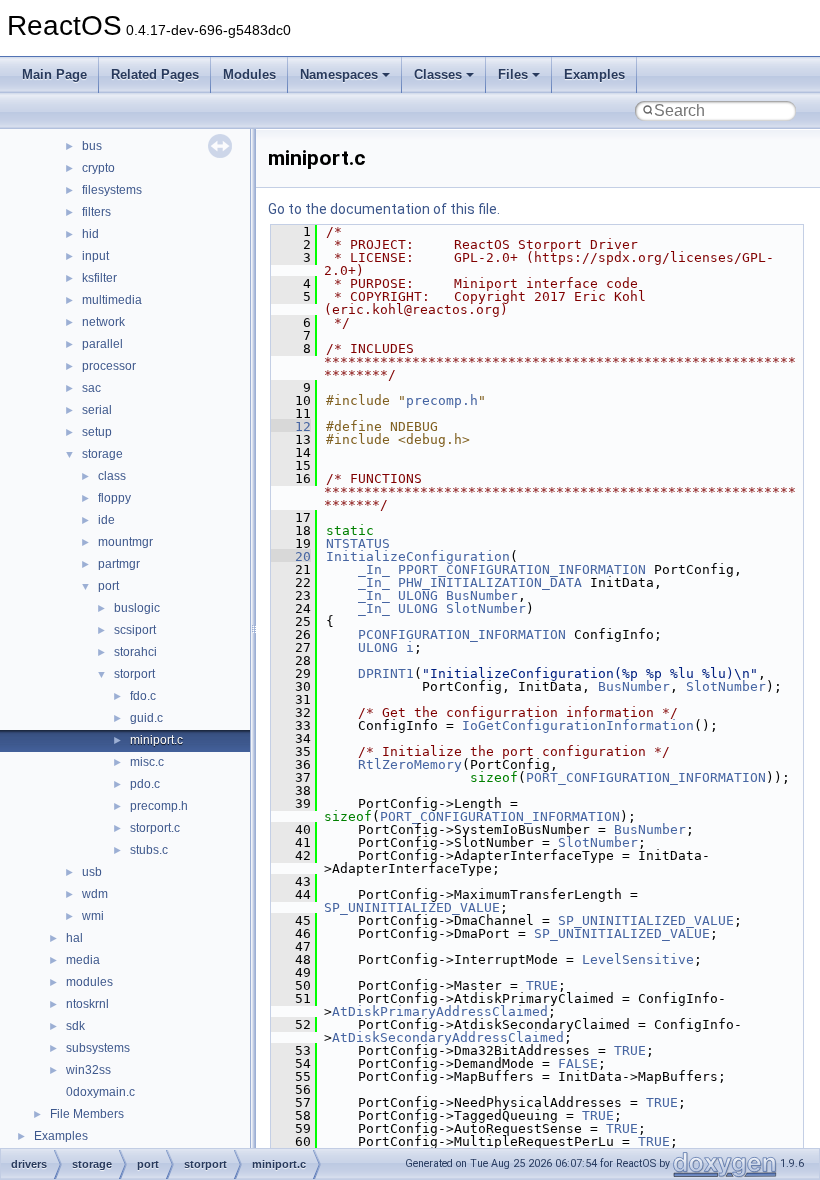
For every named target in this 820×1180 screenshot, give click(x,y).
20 (291, 556)
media (83, 960)
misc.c (147, 762)
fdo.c (143, 696)
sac (91, 388)
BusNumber (482, 595)
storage (102, 454)
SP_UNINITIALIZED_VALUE (412, 907)
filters (96, 212)
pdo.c (145, 784)
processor (109, 366)
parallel (102, 344)
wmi (93, 916)
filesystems (112, 190)
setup (97, 432)
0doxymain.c (100, 1092)
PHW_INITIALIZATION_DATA (490, 582)
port (108, 586)
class (112, 476)
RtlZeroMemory (410, 764)
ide (106, 520)
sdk (75, 1026)
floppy (114, 498)
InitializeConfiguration (418, 556)
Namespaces (339, 74)
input (95, 256)
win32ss (88, 1070)
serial (97, 410)
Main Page (54, 74)
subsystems (98, 1048)
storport (134, 674)
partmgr (119, 564)
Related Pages (155, 74)
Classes (438, 74)
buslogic (137, 608)
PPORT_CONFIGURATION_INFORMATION (522, 569)
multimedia (112, 300)
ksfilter (99, 278)
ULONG (418, 595)
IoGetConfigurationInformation (578, 725)
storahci (135, 652)
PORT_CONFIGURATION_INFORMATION (646, 777)
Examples (594, 74)
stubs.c (149, 850)
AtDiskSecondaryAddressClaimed (448, 1037)
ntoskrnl (87, 1004)
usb (92, 872)
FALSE (578, 1063)
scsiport (135, 630)
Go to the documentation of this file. (384, 209)
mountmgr (125, 542)
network (103, 322)
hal (74, 938)
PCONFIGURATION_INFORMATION (462, 634)
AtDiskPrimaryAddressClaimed (440, 1011)
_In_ (374, 569)
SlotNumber (486, 608)
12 (291, 426)
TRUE (542, 985)
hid (90, 234)
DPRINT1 (386, 673)
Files (513, 74)
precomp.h (159, 806)
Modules (249, 74)
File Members (87, 1114)
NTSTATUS (358, 543)
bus (92, 146)
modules (89, 982)
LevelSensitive (638, 959)
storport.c (155, 828)
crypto (98, 168)
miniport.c (156, 740)
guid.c (146, 718)
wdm (95, 894)
